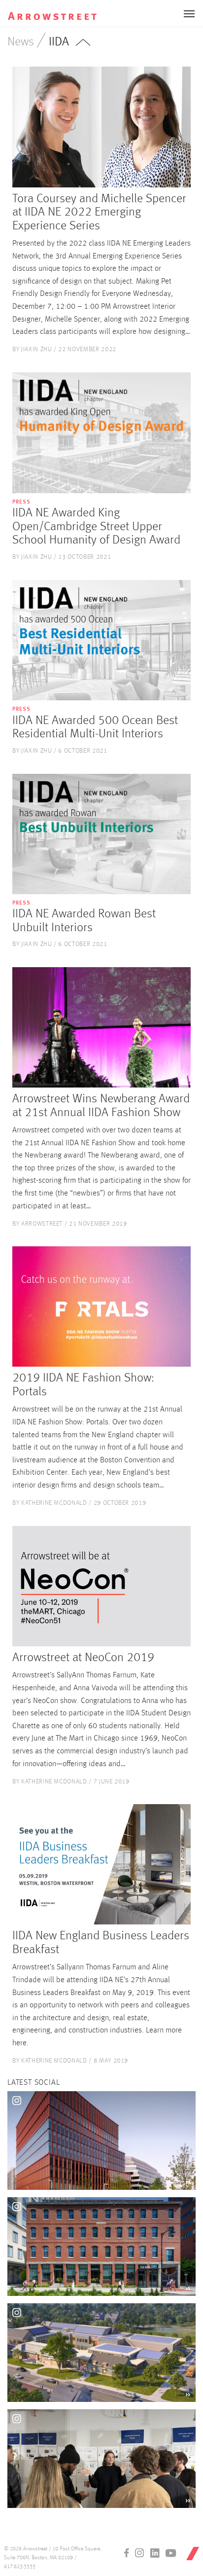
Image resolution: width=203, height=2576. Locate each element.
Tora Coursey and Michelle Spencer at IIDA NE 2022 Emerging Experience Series (99, 213)
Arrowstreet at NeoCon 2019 (83, 1658)
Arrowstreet (59, 10)
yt (171, 2553)
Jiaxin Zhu (37, 349)
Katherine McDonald (54, 1503)
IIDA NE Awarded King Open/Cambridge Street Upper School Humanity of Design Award (96, 527)
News (21, 42)
